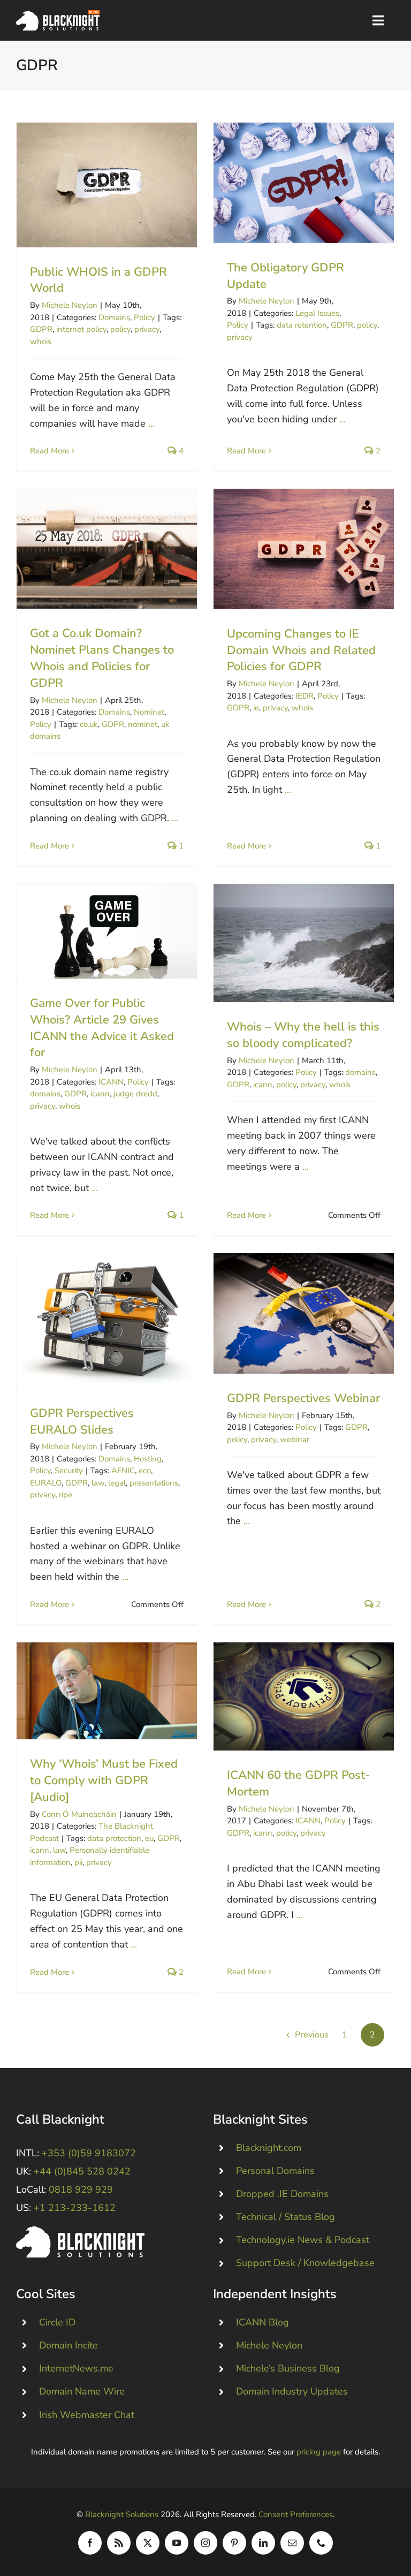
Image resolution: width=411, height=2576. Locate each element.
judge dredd (135, 1094)
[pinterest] (234, 2543)
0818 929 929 (81, 2189)
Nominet (149, 712)
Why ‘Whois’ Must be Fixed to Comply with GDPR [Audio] (107, 1691)
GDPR (41, 329)
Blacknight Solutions (122, 2514)
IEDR (305, 696)
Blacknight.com (269, 2148)
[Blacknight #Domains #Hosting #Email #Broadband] (80, 2231)
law (98, 1483)
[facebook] (90, 2543)
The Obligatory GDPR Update (304, 183)
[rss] (119, 2543)
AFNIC (123, 1471)
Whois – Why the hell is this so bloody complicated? (304, 943)
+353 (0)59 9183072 (89, 2153)
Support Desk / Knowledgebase (305, 2263)
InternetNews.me (76, 2368)
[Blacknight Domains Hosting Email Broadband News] (58, 15)
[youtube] (177, 2543)
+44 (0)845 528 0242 (82, 2171)
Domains (114, 317)
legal (117, 1483)
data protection (114, 1838)
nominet (143, 724)
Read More (50, 451)
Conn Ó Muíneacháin (79, 1814)
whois (41, 342)
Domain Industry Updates (292, 2391)
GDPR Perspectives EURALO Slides (107, 1321)
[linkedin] (263, 2543)
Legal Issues (317, 313)
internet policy (81, 329)
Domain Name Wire (82, 2391)
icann (100, 1094)
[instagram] (205, 2543)
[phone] (321, 2543)
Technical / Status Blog (286, 2217)
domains (45, 1094)
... (151, 423)
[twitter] (148, 2543)
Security (69, 1471)
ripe (66, 1495)
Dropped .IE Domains (282, 2194)
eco (145, 1471)
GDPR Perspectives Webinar (304, 1313)
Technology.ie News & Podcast (303, 2240)
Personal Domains (275, 2171)
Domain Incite (68, 2345)
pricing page (319, 2452)
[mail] (292, 2543)
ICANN (111, 1082)
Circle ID (57, 2322)
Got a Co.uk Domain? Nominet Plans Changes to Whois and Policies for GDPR (107, 549)
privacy (147, 329)
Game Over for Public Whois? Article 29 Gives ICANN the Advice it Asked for (107, 931)
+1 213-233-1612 (75, 2208)
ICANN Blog (262, 2322)
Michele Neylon (70, 305)
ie (256, 708)
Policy (144, 317)
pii (78, 1862)
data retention (302, 325)
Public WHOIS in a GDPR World (107, 185)
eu (149, 1838)
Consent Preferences (296, 2514)
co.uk (89, 724)
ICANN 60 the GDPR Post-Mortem (304, 1697)
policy (120, 329)
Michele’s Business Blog (288, 2368)
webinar (295, 1439)
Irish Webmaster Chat (87, 2415)
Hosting (148, 1459)
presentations (154, 1483)
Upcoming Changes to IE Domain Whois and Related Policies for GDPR (304, 549)
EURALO (46, 1483)
